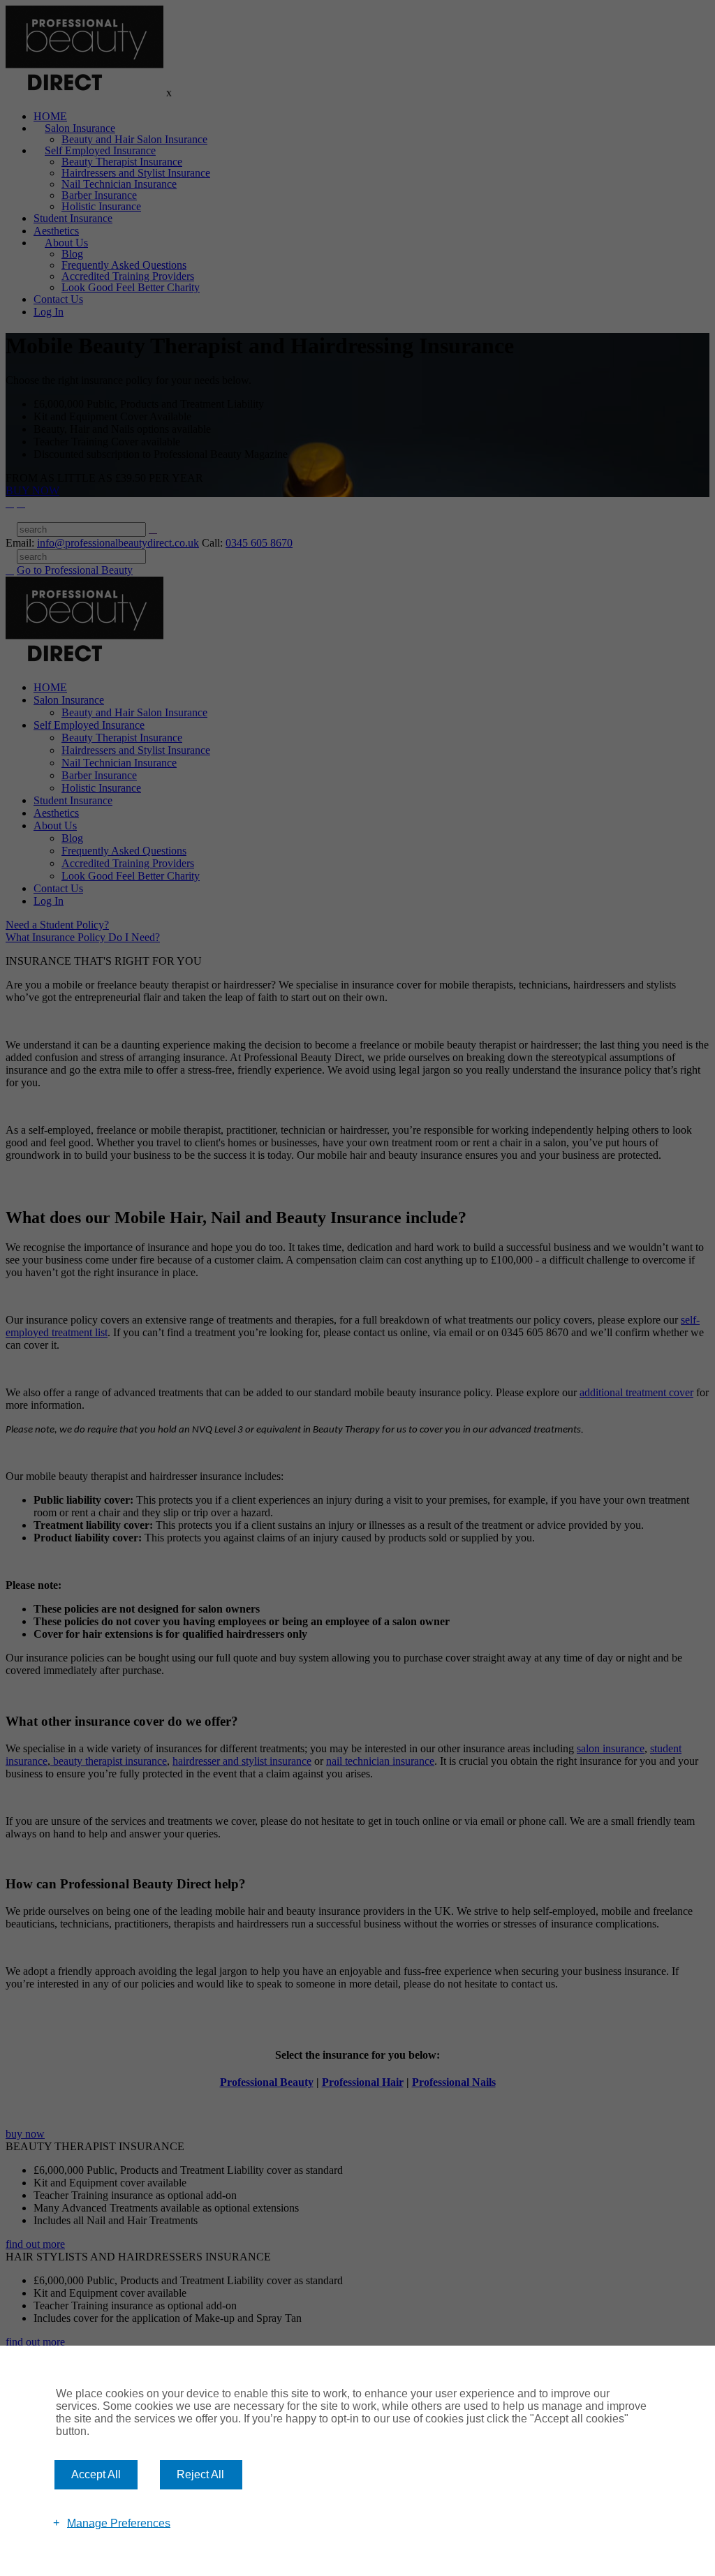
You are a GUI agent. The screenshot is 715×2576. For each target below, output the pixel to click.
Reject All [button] (200, 2474)
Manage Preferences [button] (119, 2523)
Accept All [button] (96, 2474)
